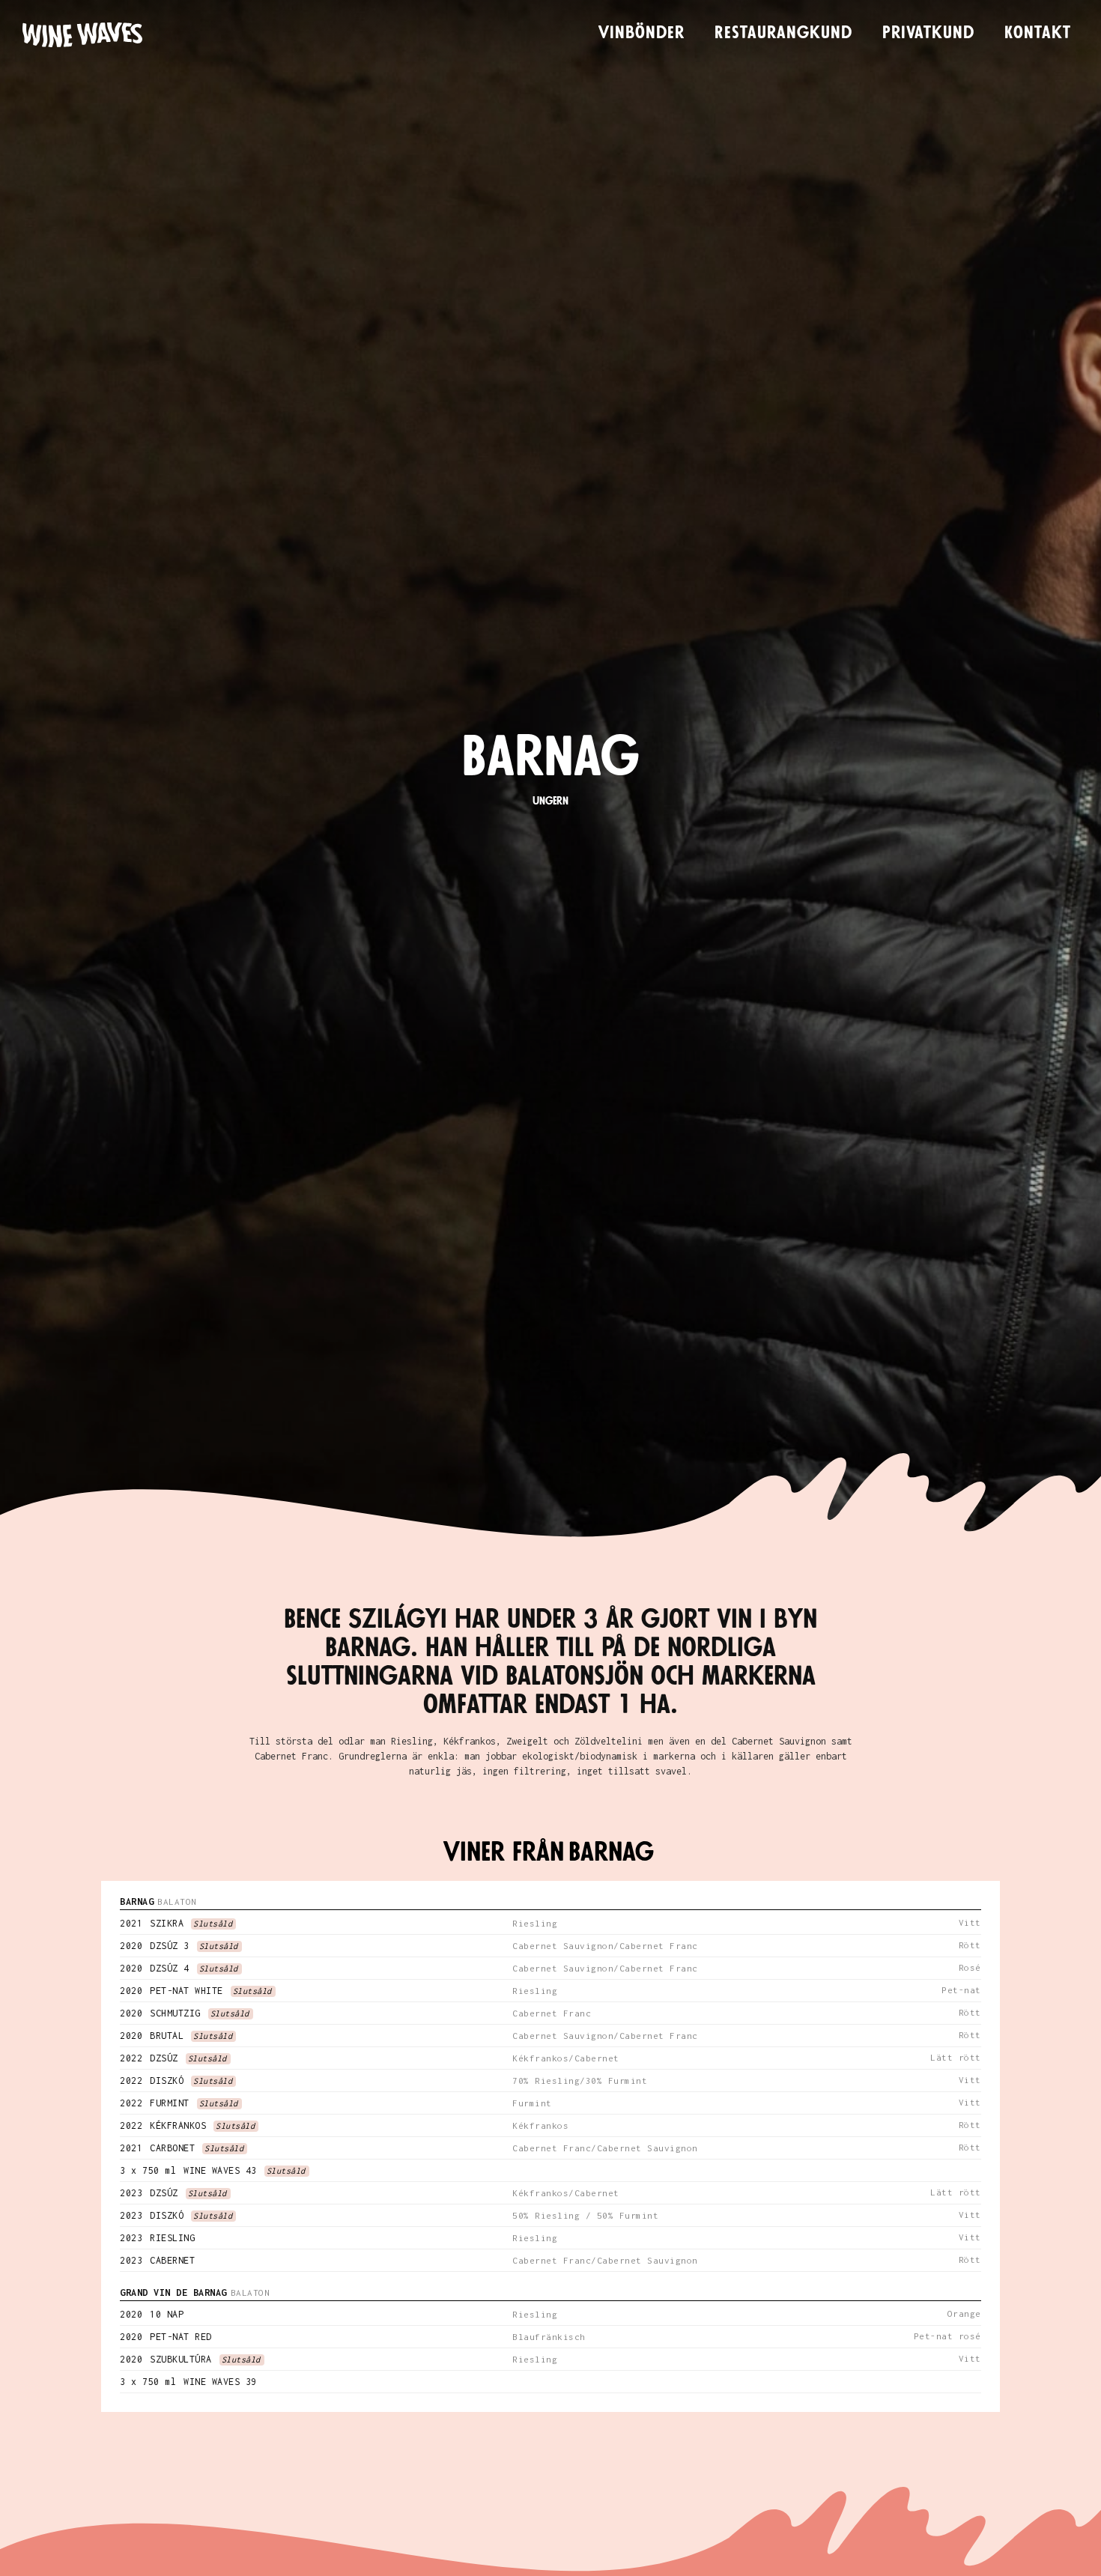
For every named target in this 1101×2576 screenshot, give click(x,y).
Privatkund (928, 33)
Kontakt (1038, 33)
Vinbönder (642, 33)
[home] (82, 35)
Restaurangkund (783, 33)
